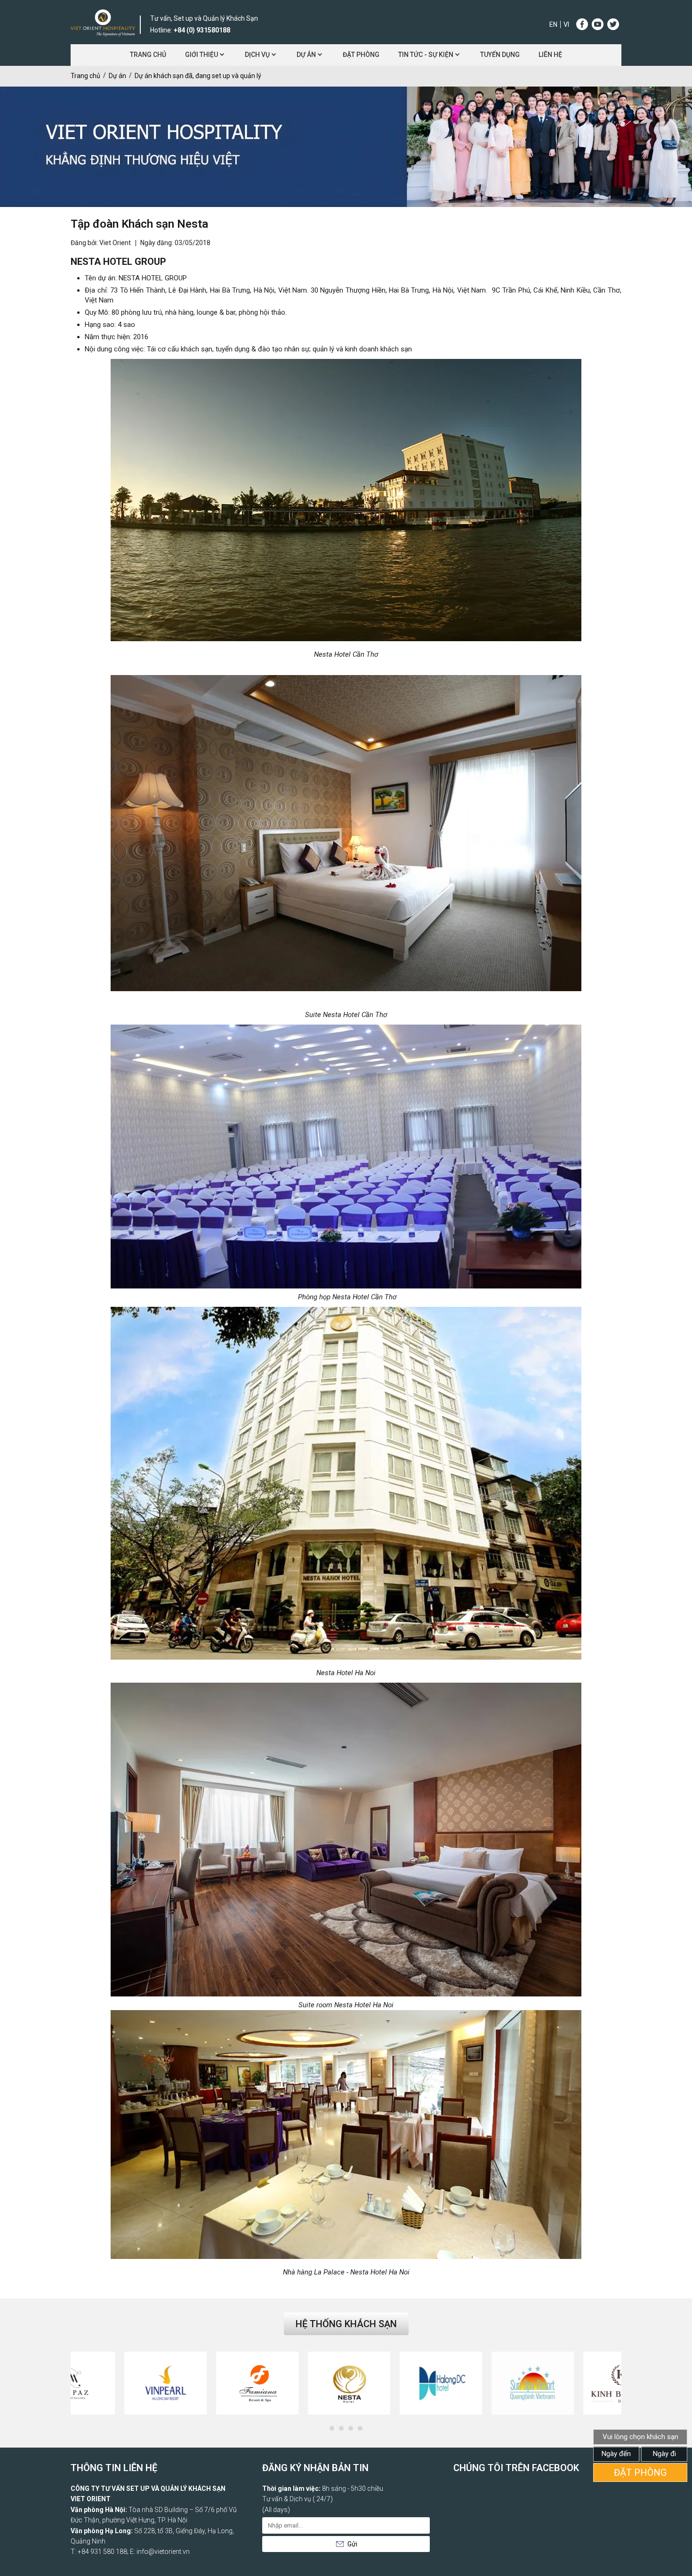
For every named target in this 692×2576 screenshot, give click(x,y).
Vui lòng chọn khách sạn (640, 2437)
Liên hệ (550, 55)
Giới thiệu (201, 55)
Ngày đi (664, 2454)
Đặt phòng (361, 55)
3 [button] (353, 2431)
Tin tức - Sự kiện (426, 55)
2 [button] (344, 2431)
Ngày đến (616, 2454)
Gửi (352, 2544)
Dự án (306, 55)
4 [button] (362, 2431)
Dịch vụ (257, 55)
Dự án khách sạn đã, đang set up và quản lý (198, 76)
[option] (117, 2383)
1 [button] (334, 2431)
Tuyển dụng (500, 55)
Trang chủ (148, 55)
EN (553, 24)
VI (566, 24)
